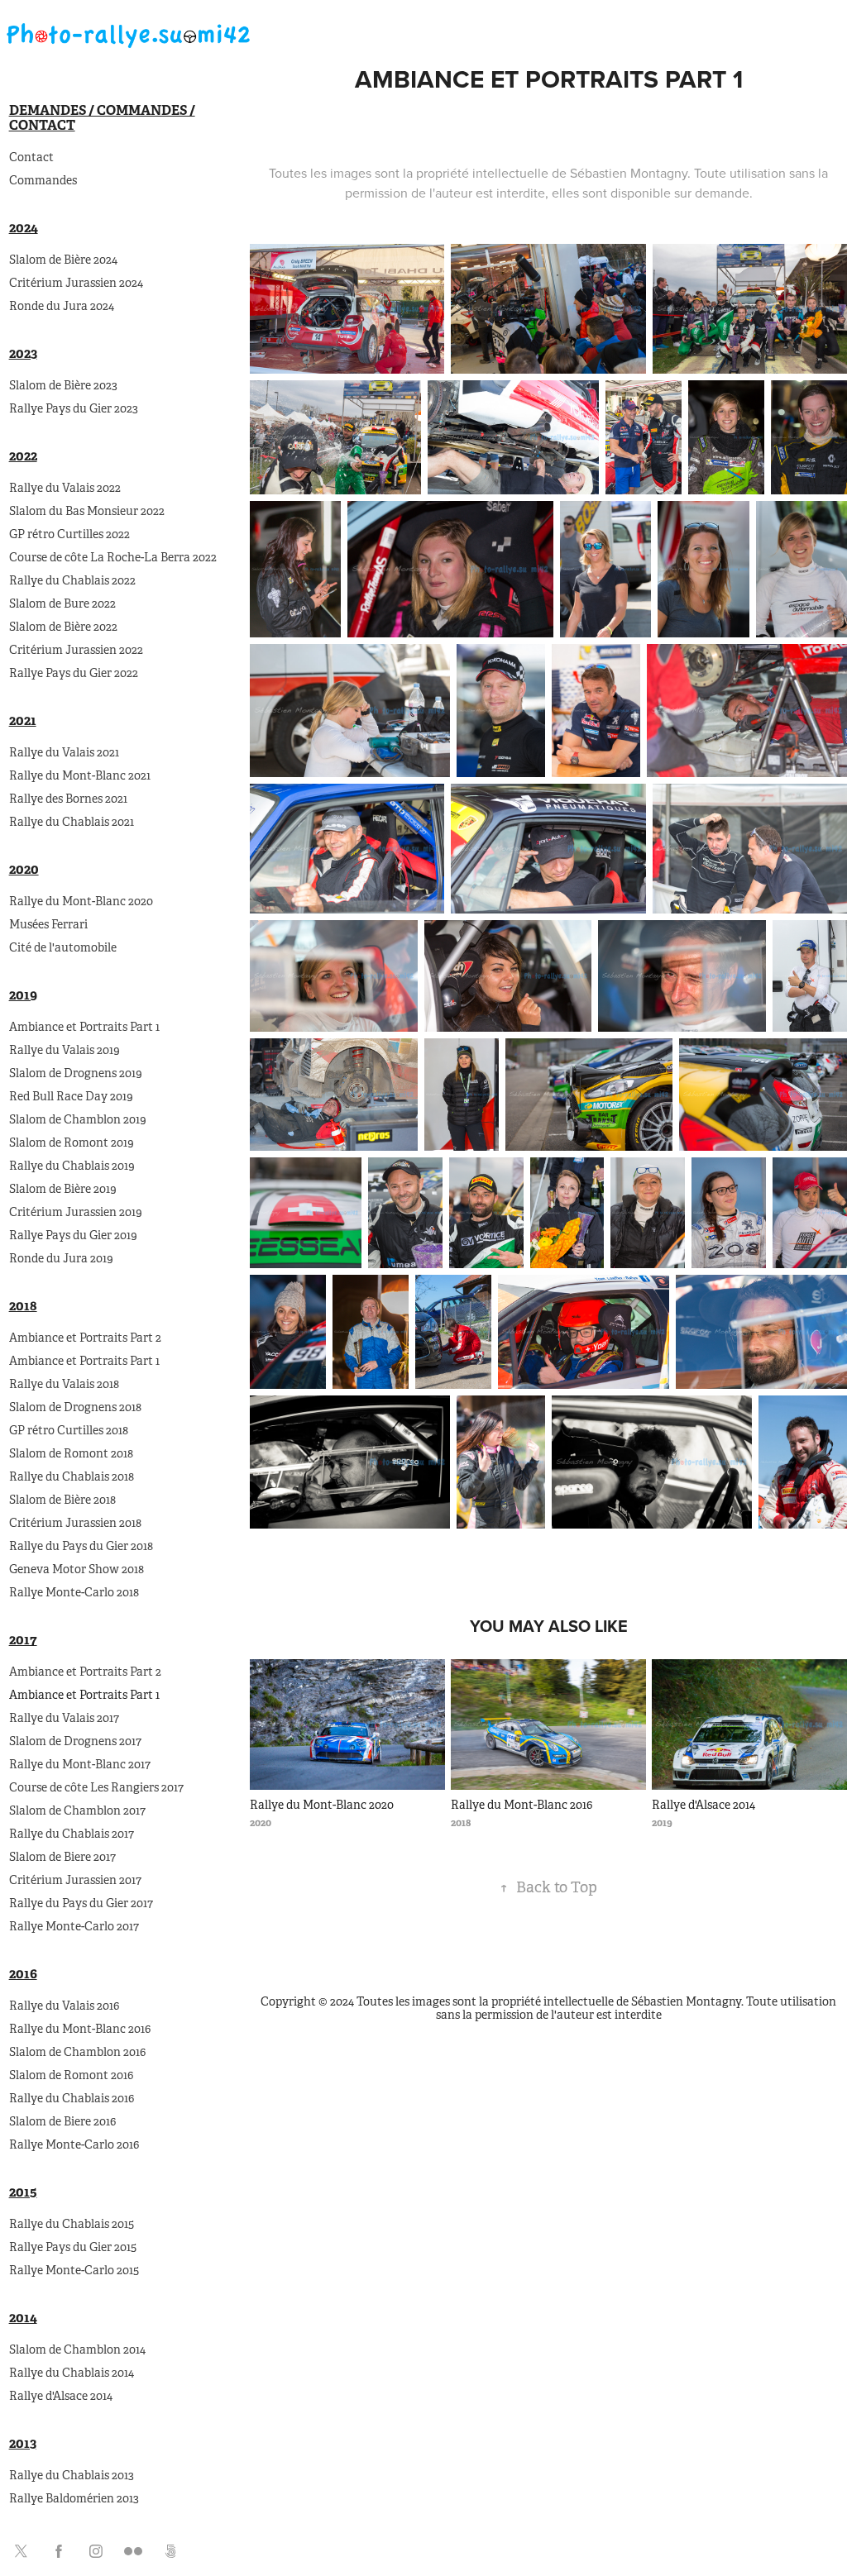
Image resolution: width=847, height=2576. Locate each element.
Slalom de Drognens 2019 (76, 1073)
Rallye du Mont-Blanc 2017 (80, 1764)
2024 (24, 228)
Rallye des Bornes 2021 (68, 799)
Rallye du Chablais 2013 (72, 2475)
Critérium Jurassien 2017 (75, 1880)
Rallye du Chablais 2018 (72, 1476)
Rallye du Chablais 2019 (72, 1166)
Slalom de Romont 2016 (71, 2075)
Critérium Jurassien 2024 (76, 283)
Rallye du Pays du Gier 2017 (81, 1903)
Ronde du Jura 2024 (62, 306)
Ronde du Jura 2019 (61, 1258)
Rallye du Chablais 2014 (72, 2373)
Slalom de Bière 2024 (63, 260)
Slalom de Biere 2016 (62, 2121)
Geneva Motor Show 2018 (77, 1569)
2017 (23, 1640)
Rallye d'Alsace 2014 (61, 2396)
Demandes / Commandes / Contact (102, 118)
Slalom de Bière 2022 (63, 627)
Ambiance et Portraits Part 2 (85, 1338)
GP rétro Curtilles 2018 (69, 1430)
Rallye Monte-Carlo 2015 (74, 2270)
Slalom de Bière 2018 (62, 1500)
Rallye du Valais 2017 (64, 1718)
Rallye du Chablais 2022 (72, 580)
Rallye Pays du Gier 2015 (73, 2247)
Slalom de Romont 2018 (71, 1453)
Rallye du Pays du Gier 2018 (81, 1546)
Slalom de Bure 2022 (62, 603)
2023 (23, 353)
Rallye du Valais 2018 (64, 1384)
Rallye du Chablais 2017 (72, 1834)
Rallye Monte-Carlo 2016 (74, 2144)
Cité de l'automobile (63, 947)
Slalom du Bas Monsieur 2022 (87, 511)
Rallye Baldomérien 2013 (74, 2498)
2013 (23, 2443)
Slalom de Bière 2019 (63, 1189)
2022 (23, 456)
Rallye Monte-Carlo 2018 (74, 1592)
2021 (23, 720)
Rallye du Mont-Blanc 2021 (80, 775)
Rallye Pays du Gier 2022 (74, 673)
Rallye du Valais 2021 (64, 752)
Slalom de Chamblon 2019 (78, 1119)
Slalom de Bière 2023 (63, 385)
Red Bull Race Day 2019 (71, 1096)
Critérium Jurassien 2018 (75, 1523)
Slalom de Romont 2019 (72, 1143)
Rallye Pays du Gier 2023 (74, 408)
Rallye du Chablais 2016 (72, 2098)
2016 (23, 1974)
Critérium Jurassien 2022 (76, 650)
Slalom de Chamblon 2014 (77, 2349)
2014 (23, 2318)
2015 (23, 2192)
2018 (23, 1306)
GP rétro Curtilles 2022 (69, 534)
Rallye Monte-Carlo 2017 (74, 1926)
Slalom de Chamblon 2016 (77, 2052)
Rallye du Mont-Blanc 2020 (81, 901)
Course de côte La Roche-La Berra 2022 (113, 557)
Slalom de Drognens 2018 (75, 1407)
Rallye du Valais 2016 (64, 2006)
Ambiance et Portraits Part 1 (84, 1027)
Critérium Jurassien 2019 (76, 1212)
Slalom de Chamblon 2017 (77, 1810)
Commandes (43, 180)
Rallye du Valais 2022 (65, 488)
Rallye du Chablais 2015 (72, 2224)
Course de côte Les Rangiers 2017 (96, 1787)
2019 (23, 995)
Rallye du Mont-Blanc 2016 (80, 2029)
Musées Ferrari (48, 924)
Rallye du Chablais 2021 (72, 822)
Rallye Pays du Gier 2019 (73, 1235)
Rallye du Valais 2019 (65, 1050)
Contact (31, 157)
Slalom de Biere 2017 (62, 1857)
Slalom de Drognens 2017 (75, 1741)
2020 (24, 869)
